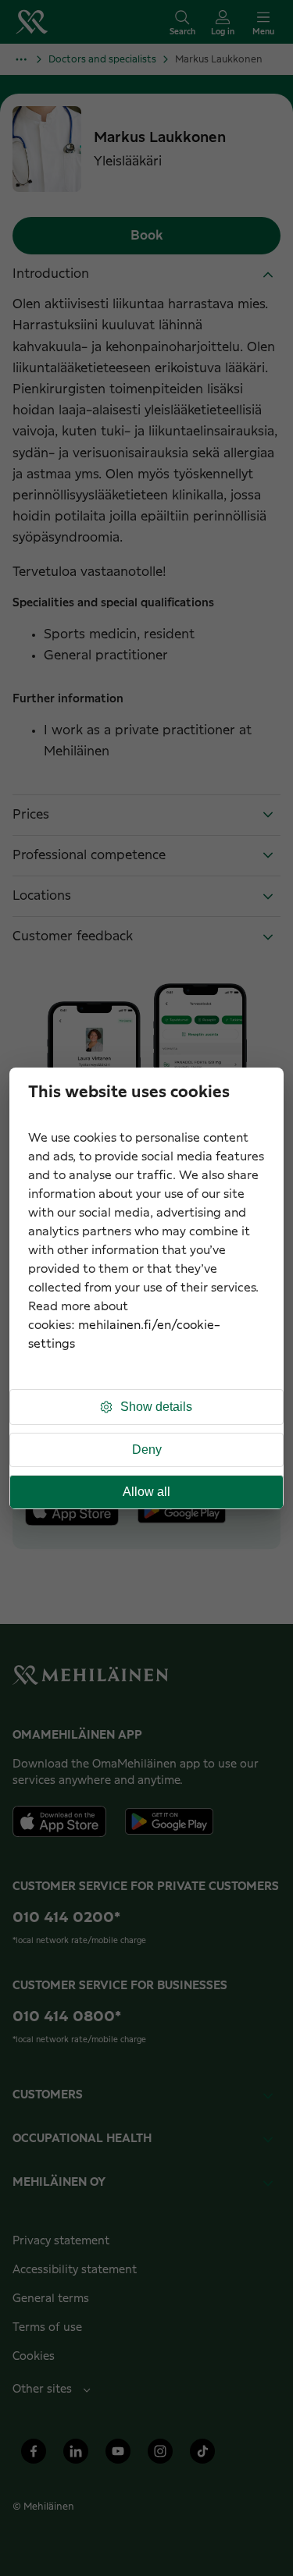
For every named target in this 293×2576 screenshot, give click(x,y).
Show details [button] (156, 1407)
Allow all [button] (146, 1492)
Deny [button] (147, 1450)
